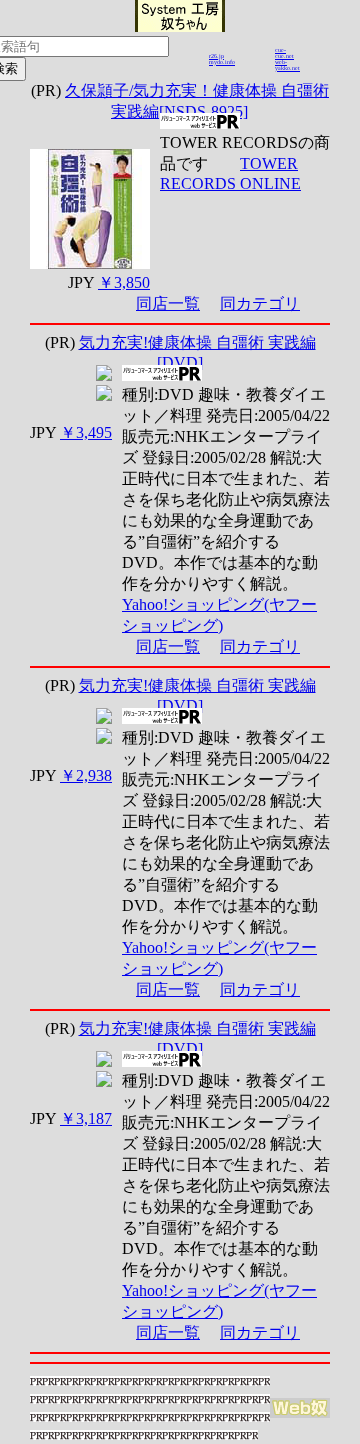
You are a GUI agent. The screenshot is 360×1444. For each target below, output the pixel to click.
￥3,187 (86, 1118)
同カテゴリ (260, 303)
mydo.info (222, 62)
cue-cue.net (284, 53)
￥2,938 (86, 775)
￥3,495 (86, 432)
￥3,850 (124, 282)
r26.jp (216, 56)
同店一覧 (168, 303)
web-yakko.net (287, 65)
